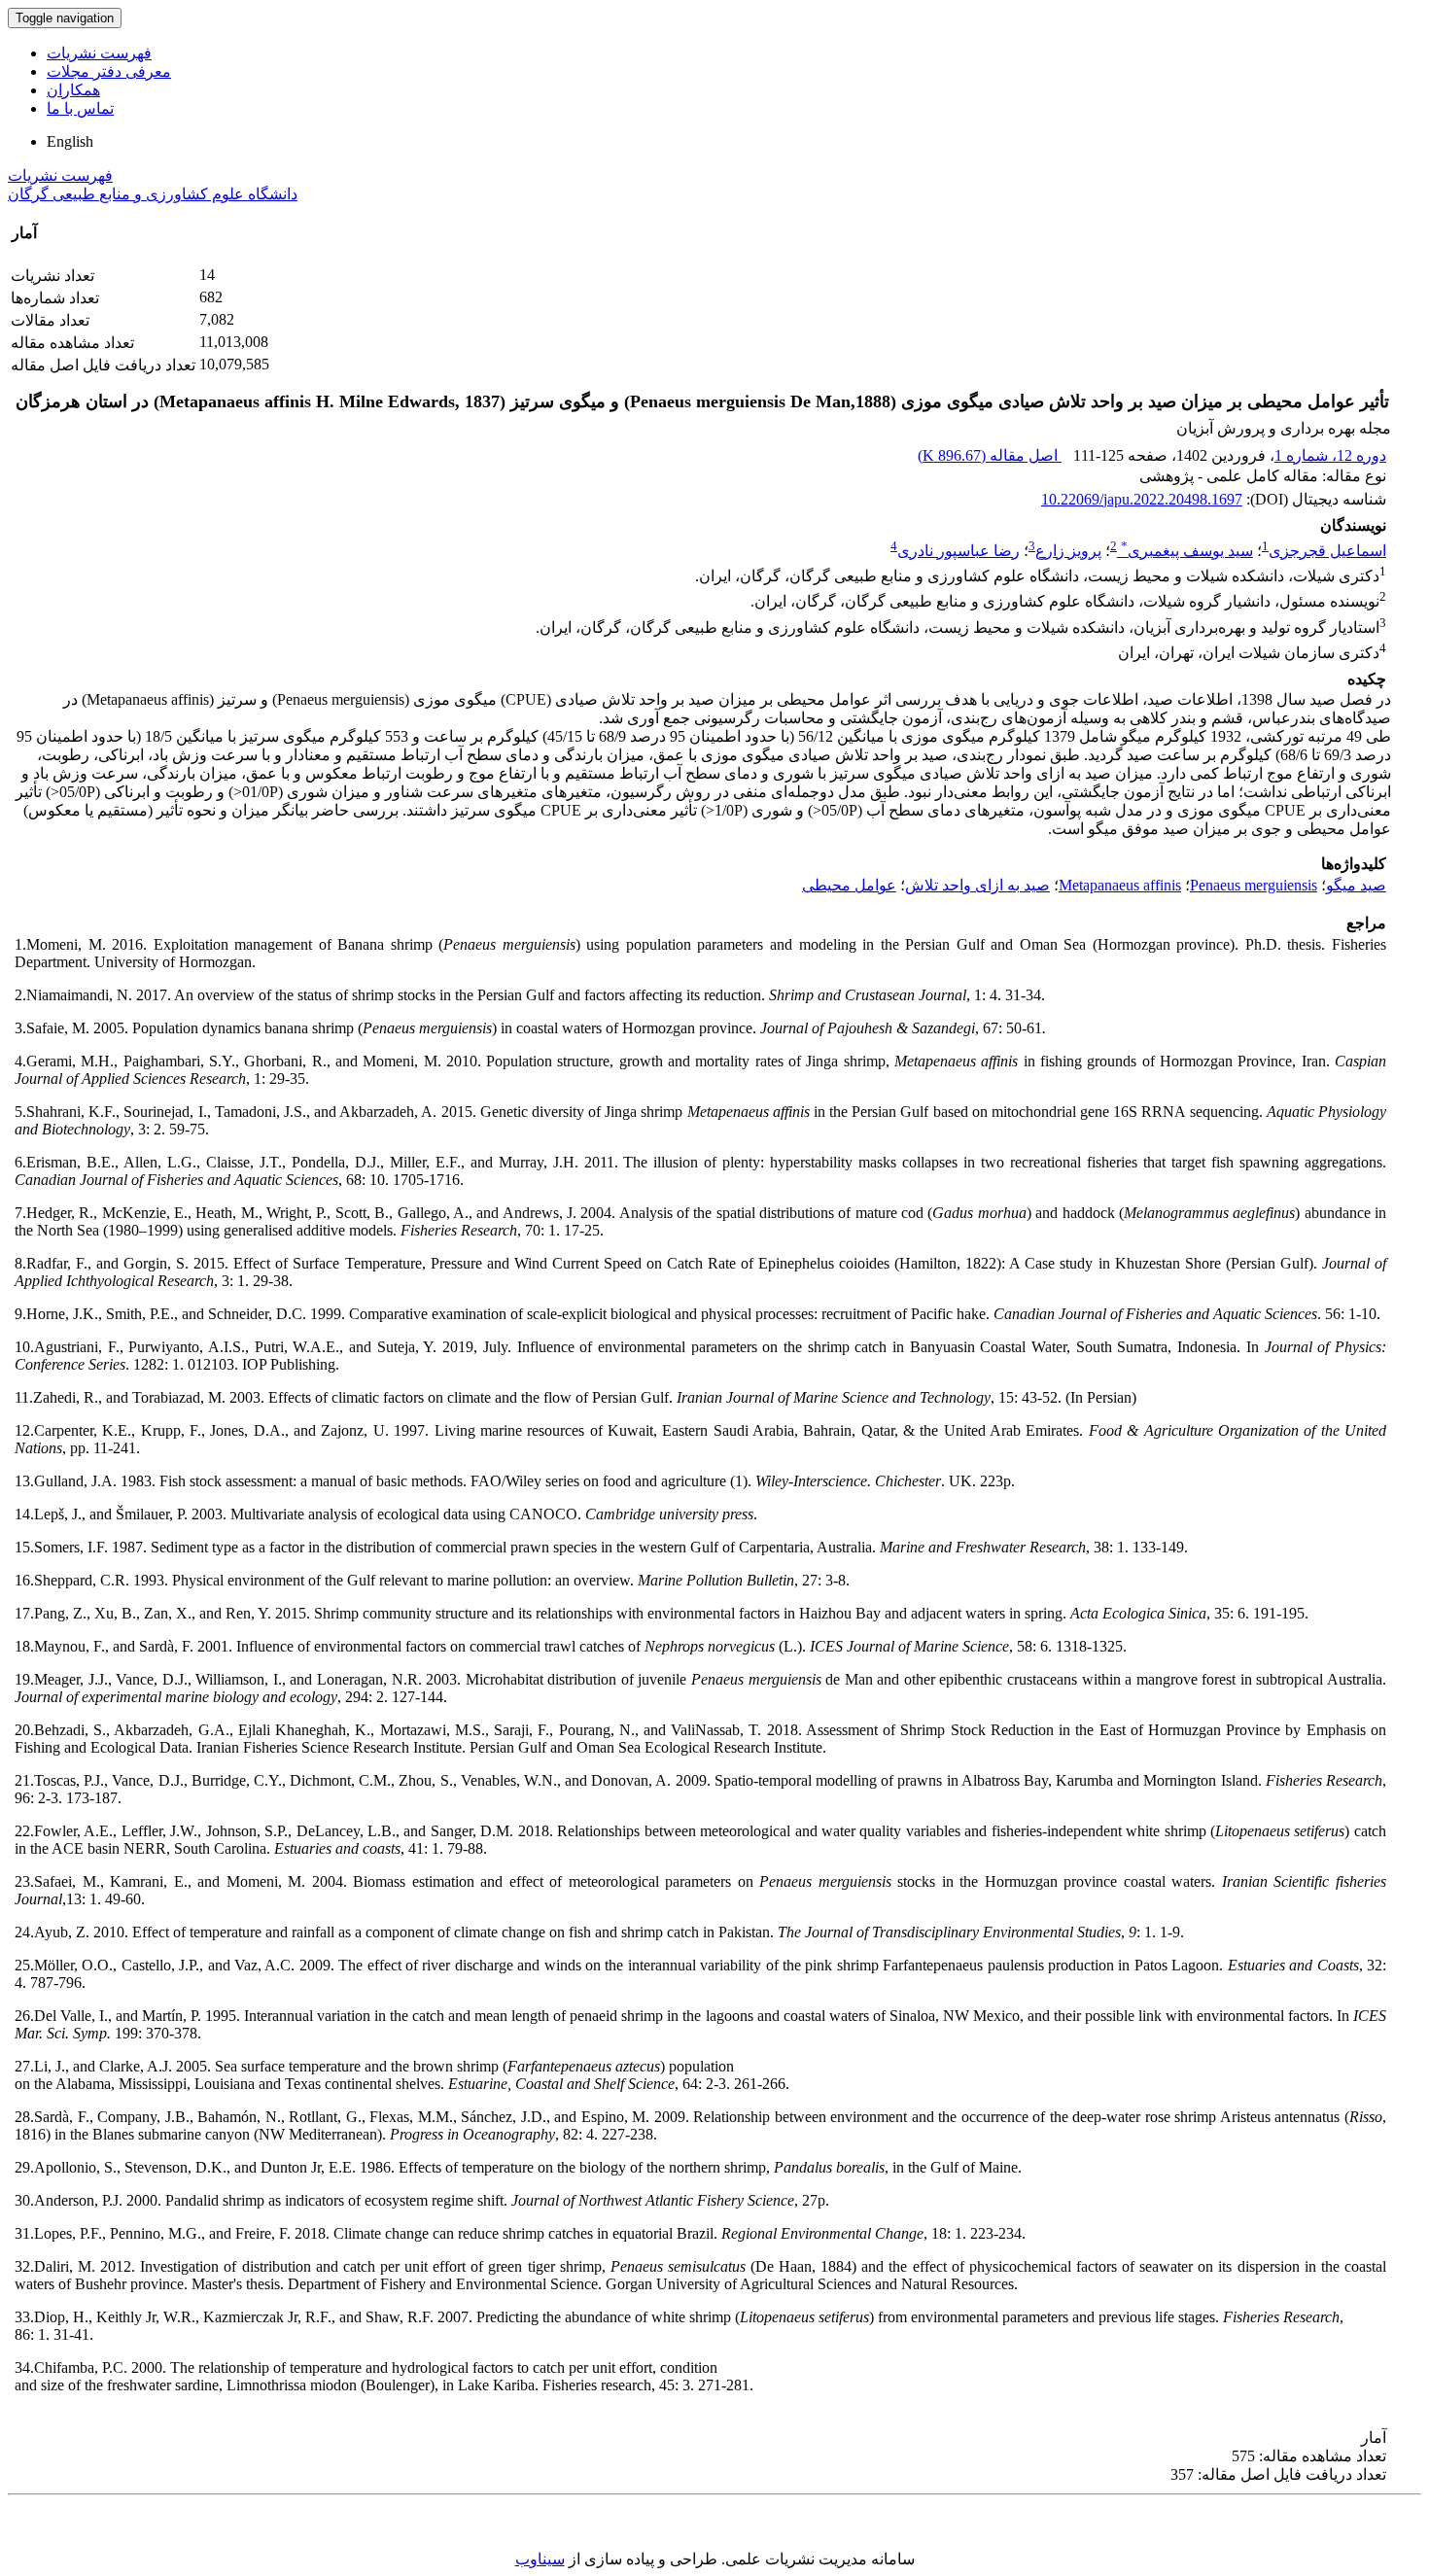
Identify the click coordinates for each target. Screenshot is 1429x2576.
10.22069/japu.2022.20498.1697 (1142, 499)
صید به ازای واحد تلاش (977, 885)
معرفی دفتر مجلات (109, 71)
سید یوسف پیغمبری (1187, 551)
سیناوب (540, 2559)
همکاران (73, 90)
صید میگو (1356, 885)
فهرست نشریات (99, 53)
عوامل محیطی (849, 885)
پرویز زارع (1068, 551)
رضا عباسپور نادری (958, 551)
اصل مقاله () (990, 455)
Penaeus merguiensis (1254, 885)
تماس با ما (80, 108)
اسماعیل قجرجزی (1327, 551)
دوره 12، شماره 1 (1330, 455)
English (70, 141)
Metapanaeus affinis (1120, 885)
